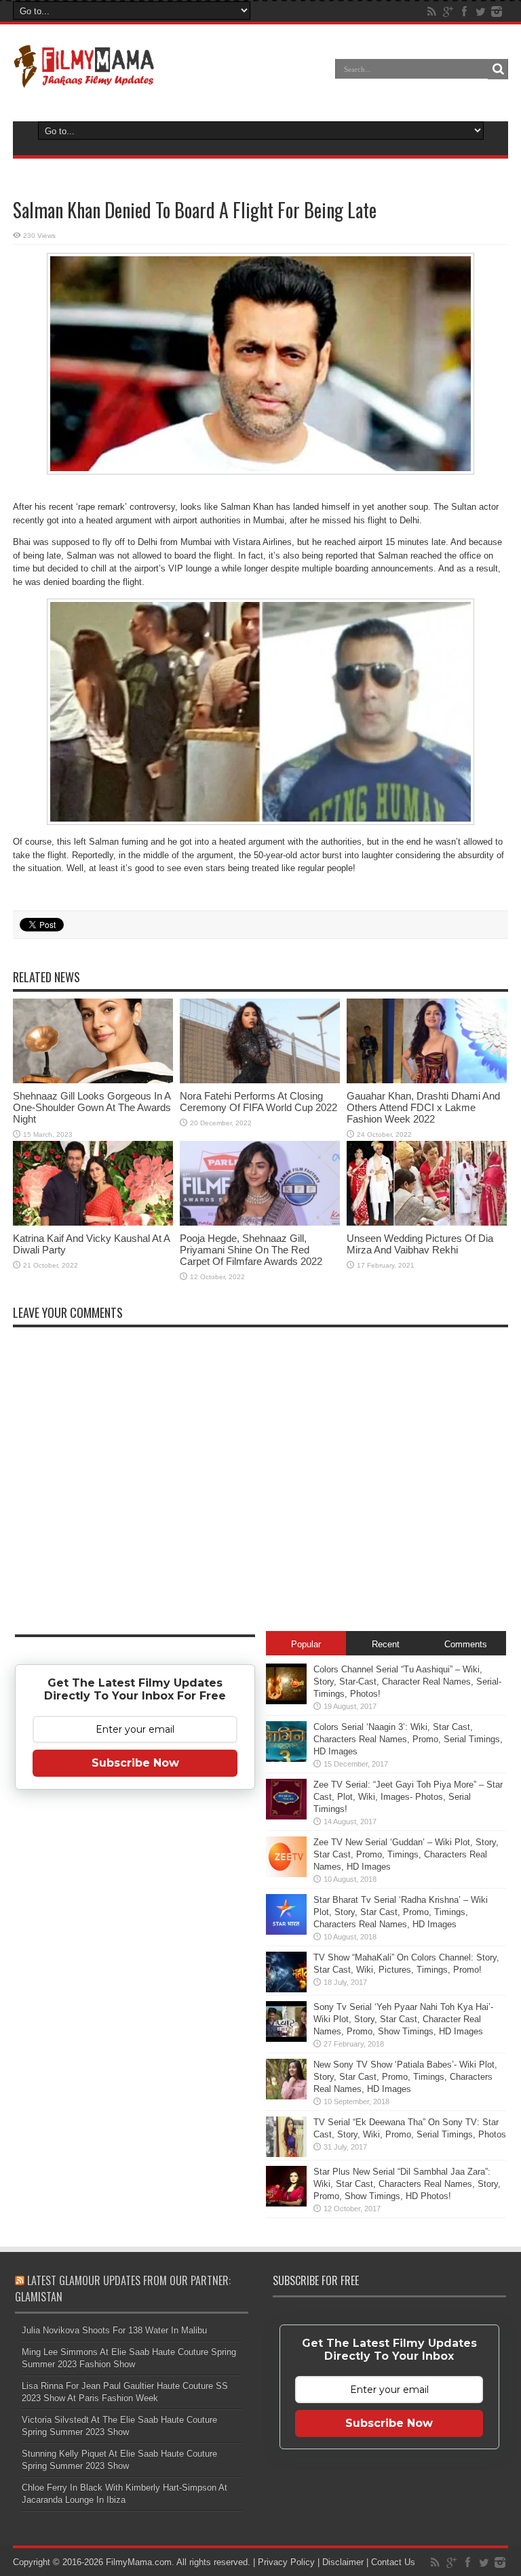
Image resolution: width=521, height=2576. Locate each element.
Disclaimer (343, 2562)
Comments (466, 1644)
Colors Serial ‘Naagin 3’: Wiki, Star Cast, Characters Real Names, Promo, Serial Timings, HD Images (408, 1739)
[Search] (498, 69)
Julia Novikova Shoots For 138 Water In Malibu (114, 2330)
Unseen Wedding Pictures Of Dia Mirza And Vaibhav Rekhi (420, 1244)
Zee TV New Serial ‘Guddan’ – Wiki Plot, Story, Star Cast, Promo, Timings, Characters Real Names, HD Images (406, 1854)
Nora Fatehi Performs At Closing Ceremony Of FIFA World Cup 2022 (258, 1102)
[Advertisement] (135, 2013)
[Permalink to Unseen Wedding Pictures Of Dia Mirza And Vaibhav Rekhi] (427, 1223)
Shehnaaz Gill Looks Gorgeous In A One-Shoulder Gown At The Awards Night (92, 1107)
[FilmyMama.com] (84, 79)
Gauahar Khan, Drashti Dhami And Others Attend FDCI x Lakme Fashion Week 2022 (423, 1107)
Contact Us (393, 2562)
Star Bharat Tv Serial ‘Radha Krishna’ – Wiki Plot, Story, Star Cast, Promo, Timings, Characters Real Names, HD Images (401, 1912)
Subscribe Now (135, 1763)
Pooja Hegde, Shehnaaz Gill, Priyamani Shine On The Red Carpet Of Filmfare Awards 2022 (251, 1250)
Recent (386, 1644)
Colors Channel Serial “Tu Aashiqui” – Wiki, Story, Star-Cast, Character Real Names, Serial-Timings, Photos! (407, 1682)
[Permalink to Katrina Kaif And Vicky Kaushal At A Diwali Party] (93, 1223)
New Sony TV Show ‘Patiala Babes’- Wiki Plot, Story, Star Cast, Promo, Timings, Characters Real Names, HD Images (405, 2077)
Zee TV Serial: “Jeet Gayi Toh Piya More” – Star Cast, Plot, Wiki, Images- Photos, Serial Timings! (408, 1797)
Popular (306, 1644)
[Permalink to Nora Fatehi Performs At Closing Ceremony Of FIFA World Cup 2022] (260, 1080)
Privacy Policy (286, 2562)
